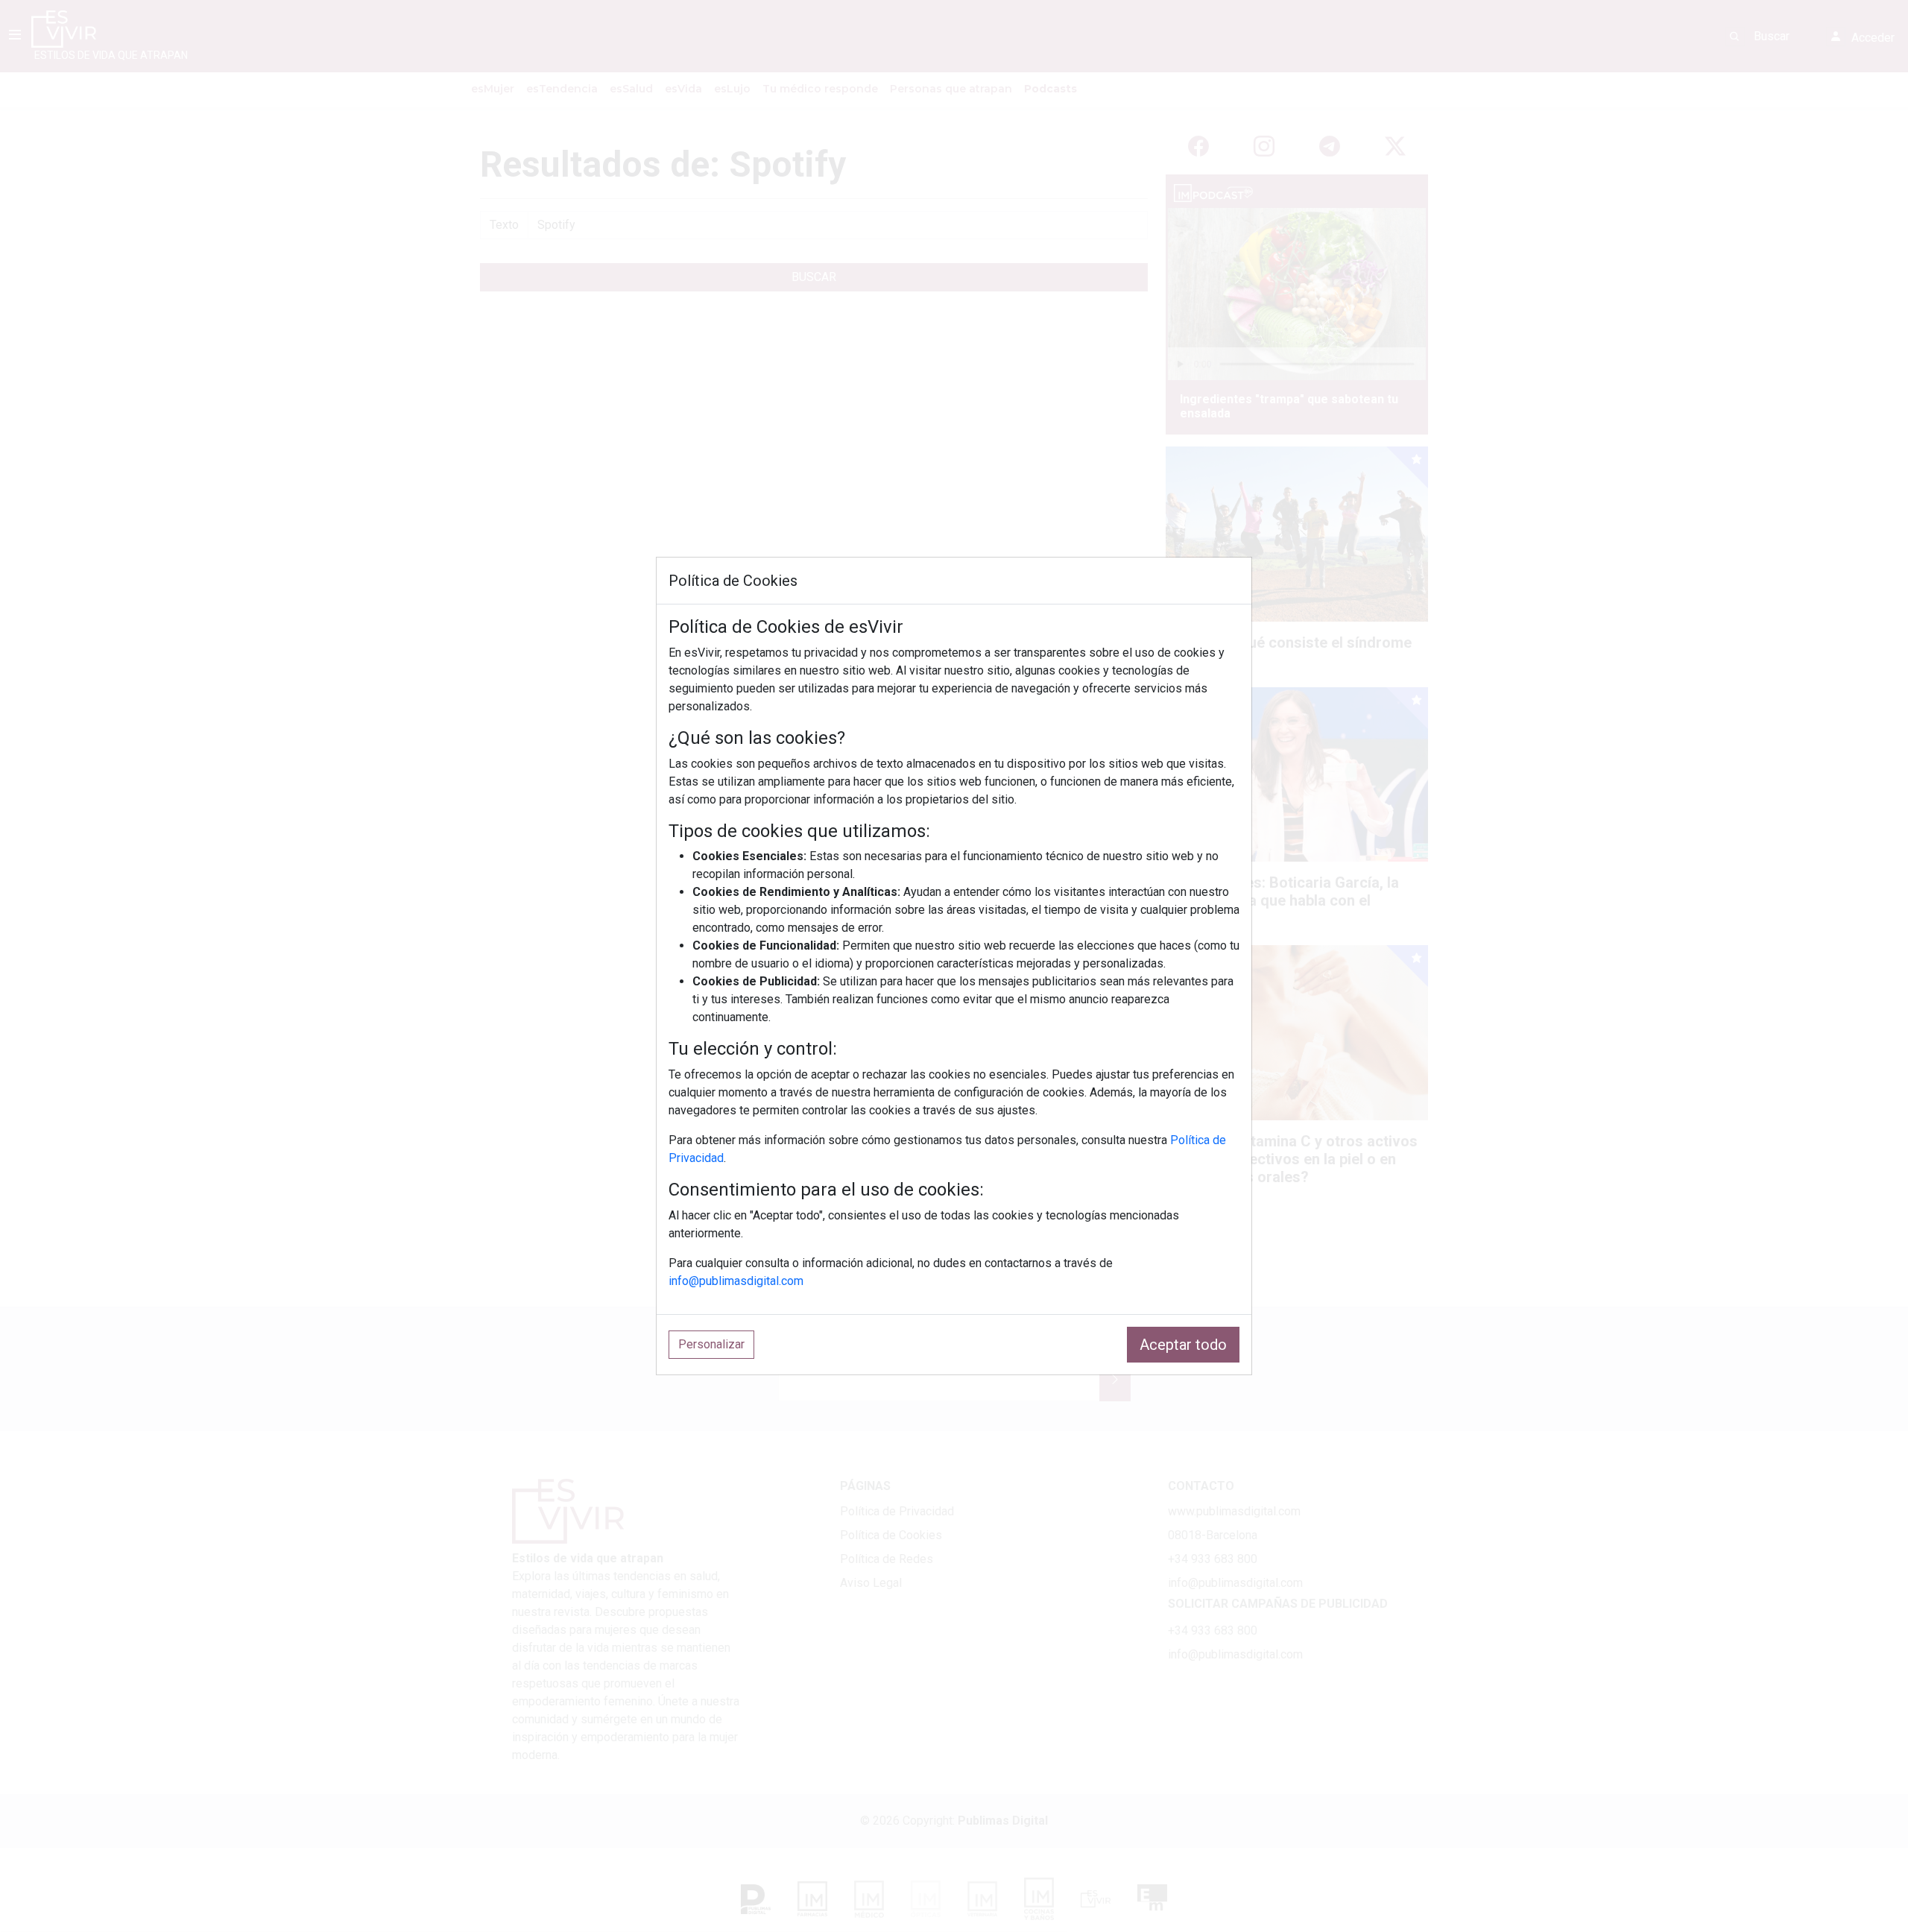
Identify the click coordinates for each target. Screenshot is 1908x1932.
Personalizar (711, 1344)
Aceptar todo (1183, 1345)
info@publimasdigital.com (736, 1281)
